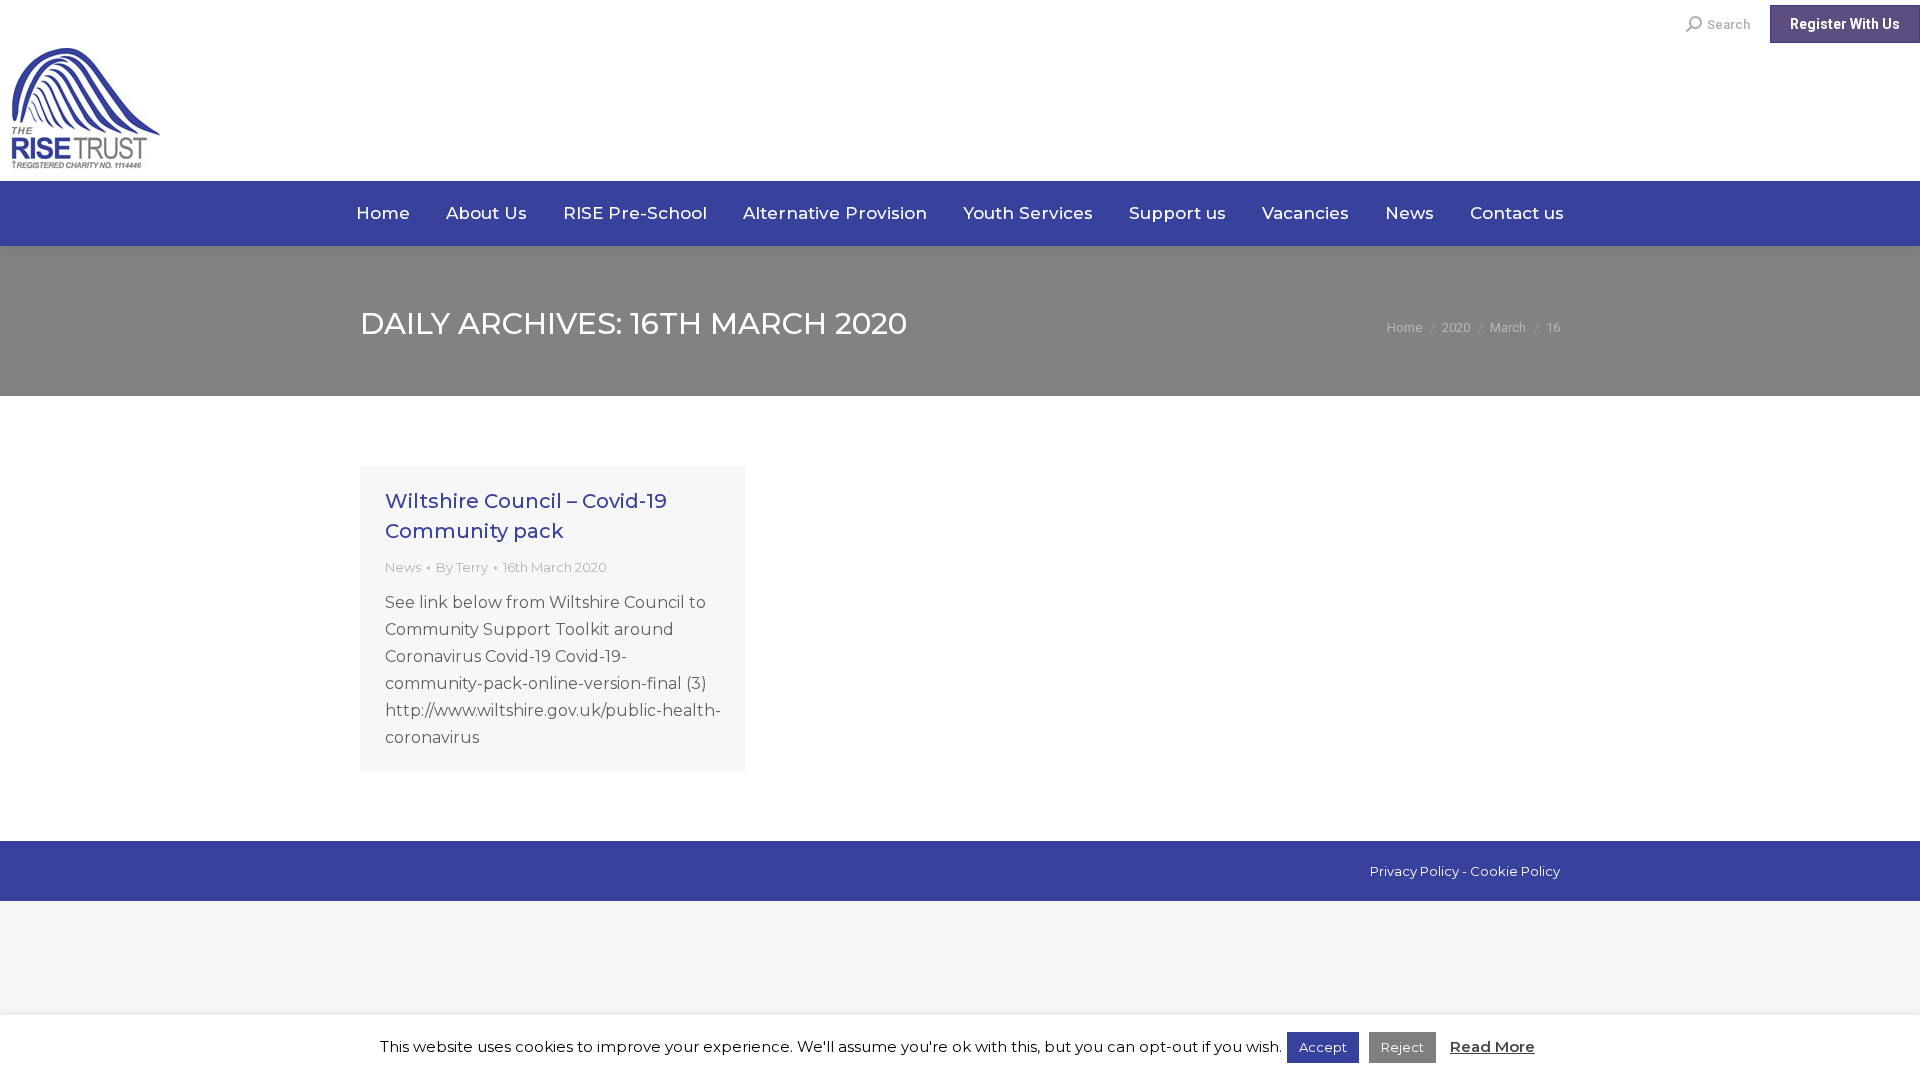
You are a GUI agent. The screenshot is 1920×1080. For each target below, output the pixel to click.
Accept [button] (1323, 1047)
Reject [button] (1402, 1047)
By (462, 567)
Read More (1492, 1046)
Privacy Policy (1414, 871)
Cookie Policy (1515, 871)
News (403, 567)
